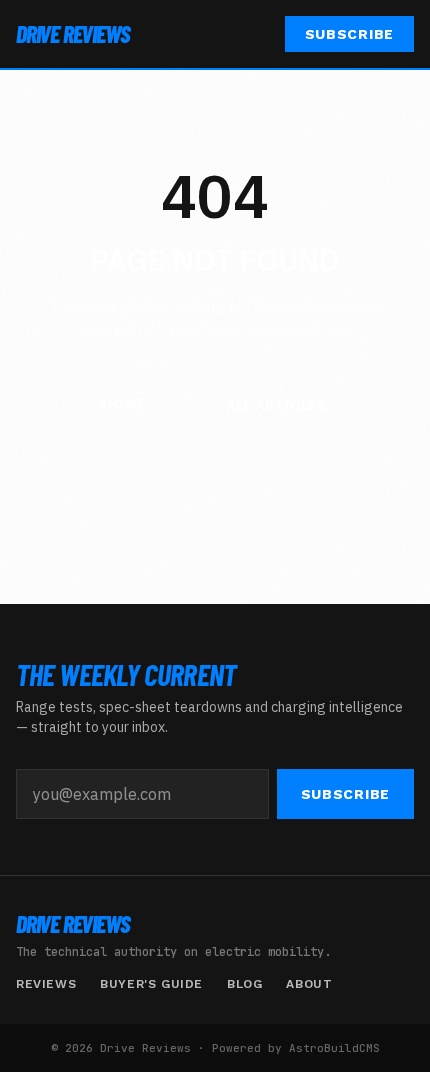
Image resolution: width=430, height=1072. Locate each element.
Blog (244, 984)
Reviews (46, 984)
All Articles (276, 405)
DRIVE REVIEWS (72, 33)
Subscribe (349, 34)
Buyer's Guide (151, 984)
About (309, 984)
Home (123, 404)
